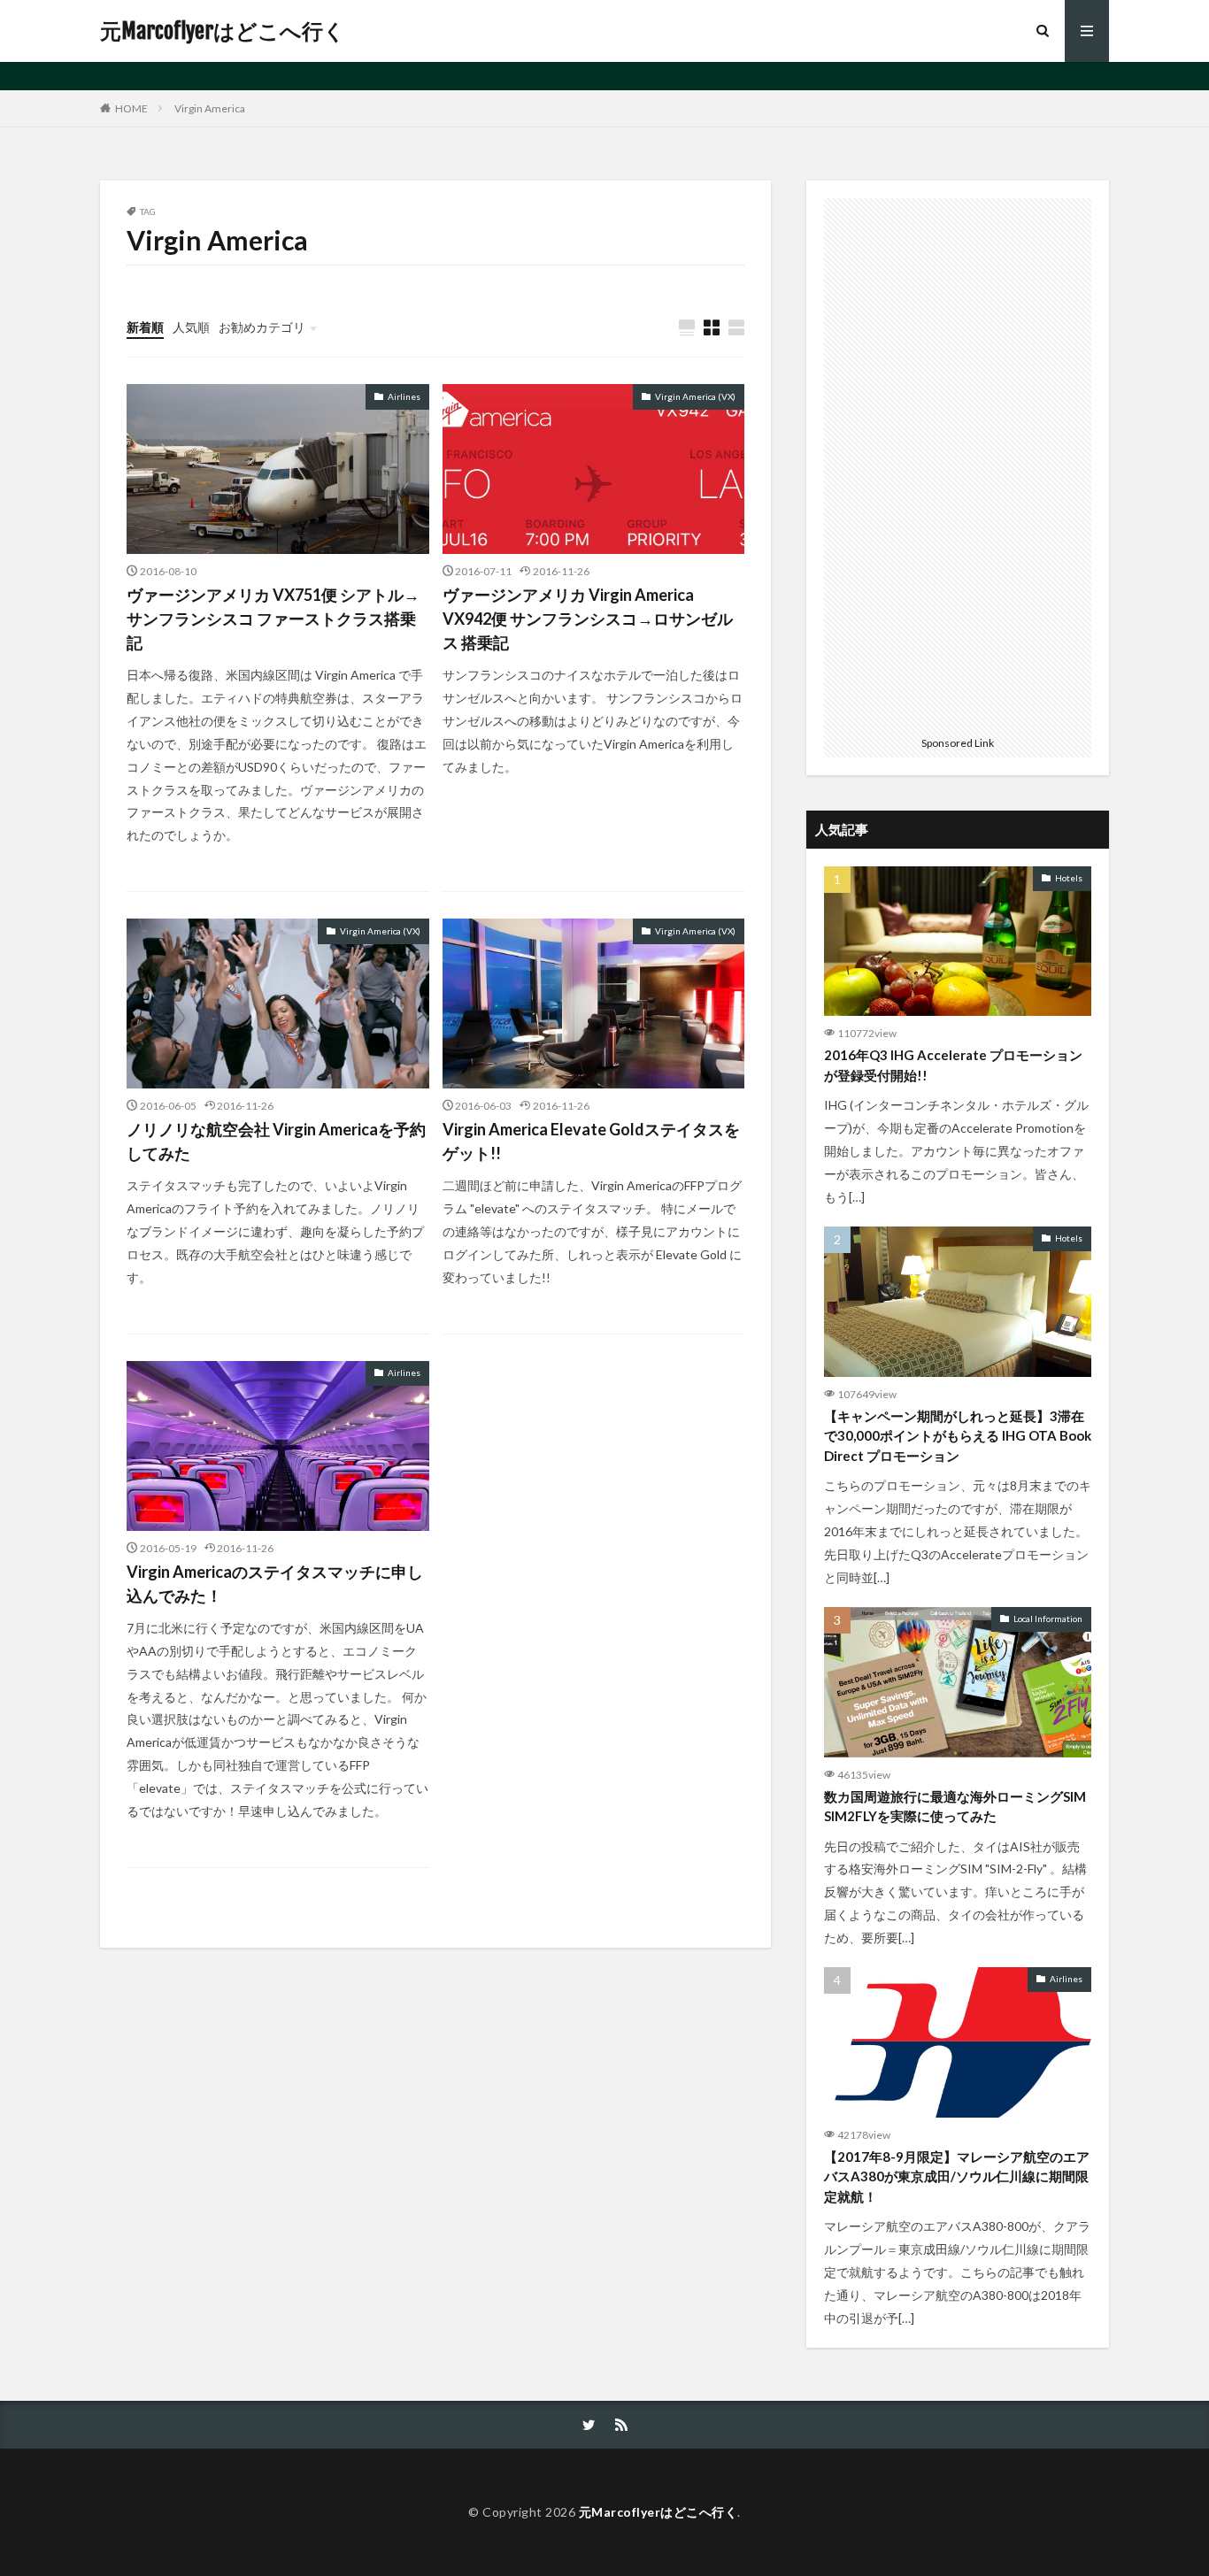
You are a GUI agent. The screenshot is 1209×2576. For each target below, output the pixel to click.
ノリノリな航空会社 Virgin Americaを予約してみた (276, 1141)
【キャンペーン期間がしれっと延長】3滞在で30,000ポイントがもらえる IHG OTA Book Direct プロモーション (958, 1436)
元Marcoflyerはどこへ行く (223, 31)
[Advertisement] (958, 464)
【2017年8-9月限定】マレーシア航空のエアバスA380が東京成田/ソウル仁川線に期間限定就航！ (957, 2176)
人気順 (191, 327)
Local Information (1048, 1619)
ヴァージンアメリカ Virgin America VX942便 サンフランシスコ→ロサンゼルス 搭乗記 (588, 619)
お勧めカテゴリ (262, 327)
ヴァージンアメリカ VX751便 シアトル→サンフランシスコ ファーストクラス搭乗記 (273, 619)
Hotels (1069, 878)
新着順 (145, 327)
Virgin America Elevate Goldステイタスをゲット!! (591, 1141)
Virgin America (210, 108)
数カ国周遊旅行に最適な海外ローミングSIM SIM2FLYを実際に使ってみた (955, 1807)
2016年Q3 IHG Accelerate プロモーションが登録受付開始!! (953, 1065)
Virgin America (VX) (695, 396)
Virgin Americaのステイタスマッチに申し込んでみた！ (275, 1584)
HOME (131, 108)
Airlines (404, 396)
